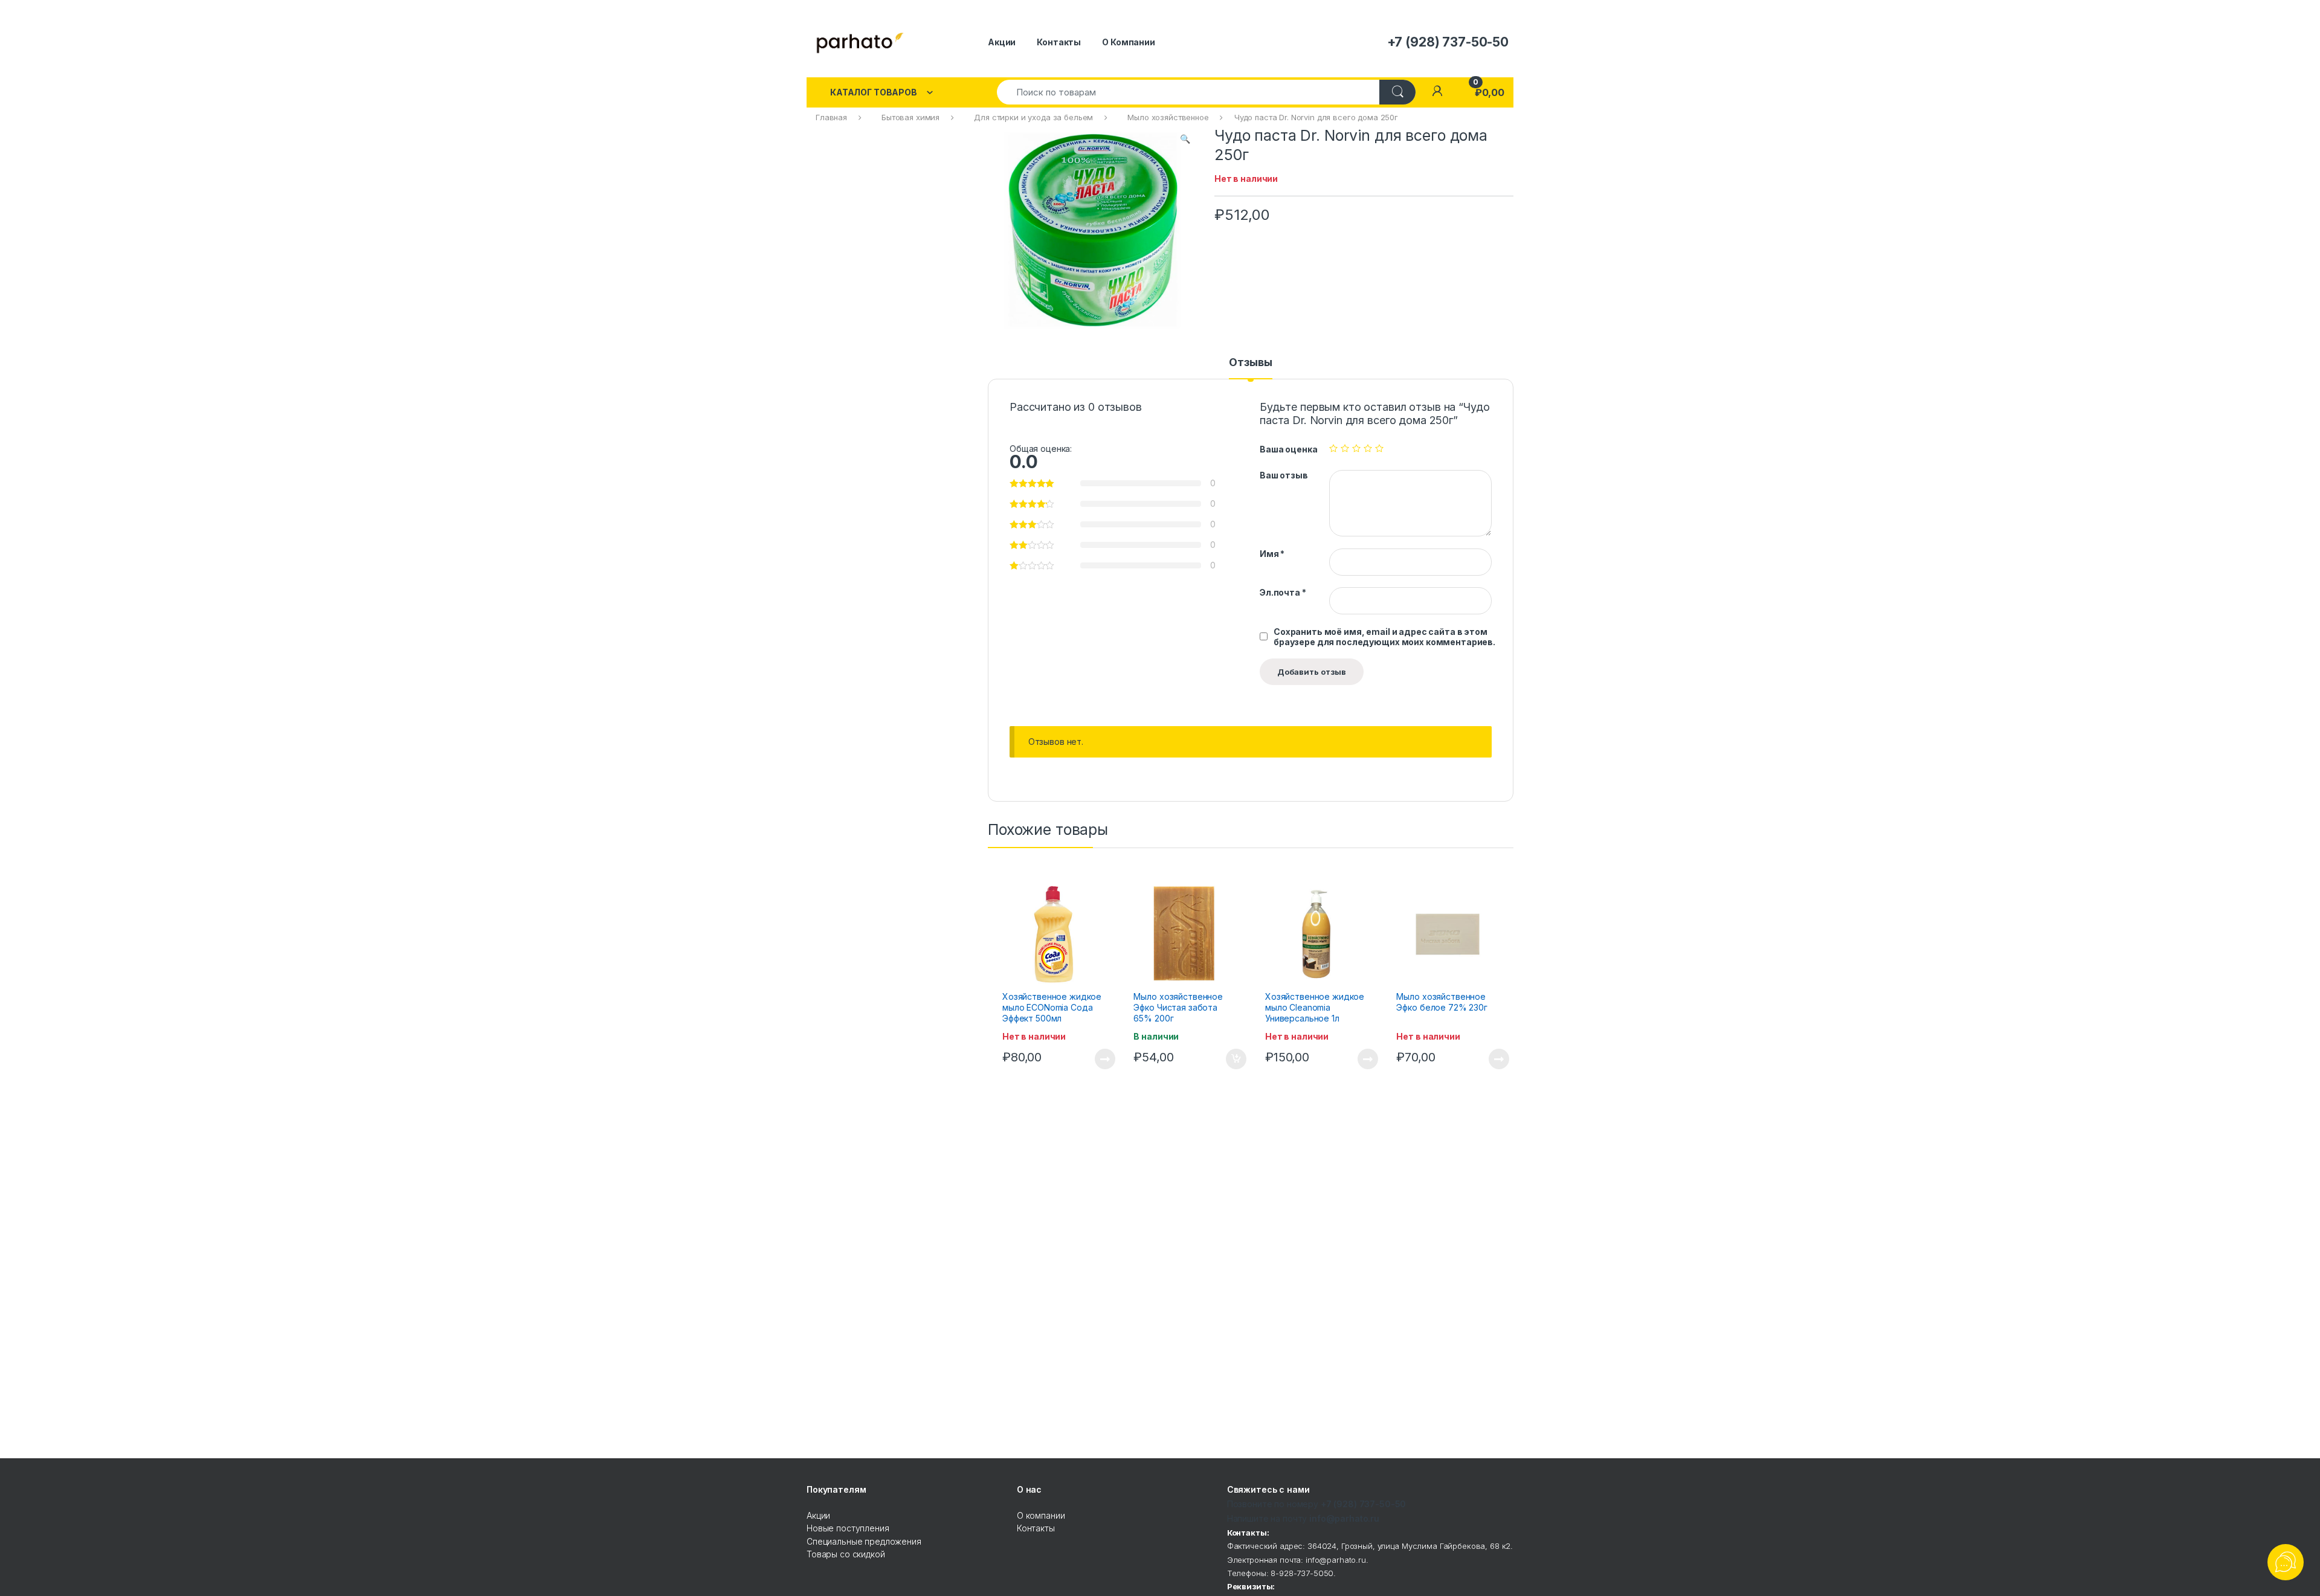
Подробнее (1091, 1059)
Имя (1272, 554)
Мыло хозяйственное (1168, 117)
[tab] (1250, 368)
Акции (1002, 42)
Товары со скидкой (846, 1554)
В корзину (1230, 1059)
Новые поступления (848, 1528)
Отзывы (1250, 363)
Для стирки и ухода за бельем (1033, 117)
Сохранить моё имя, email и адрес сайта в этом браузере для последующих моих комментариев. (1384, 637)
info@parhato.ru (1344, 1518)
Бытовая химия (910, 117)
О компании (1041, 1515)
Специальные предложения (864, 1541)
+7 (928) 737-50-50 (1363, 1504)
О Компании (1129, 42)
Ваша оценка (1288, 449)
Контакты (1059, 42)
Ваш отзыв (1284, 475)
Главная (831, 117)
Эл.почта (1283, 592)
